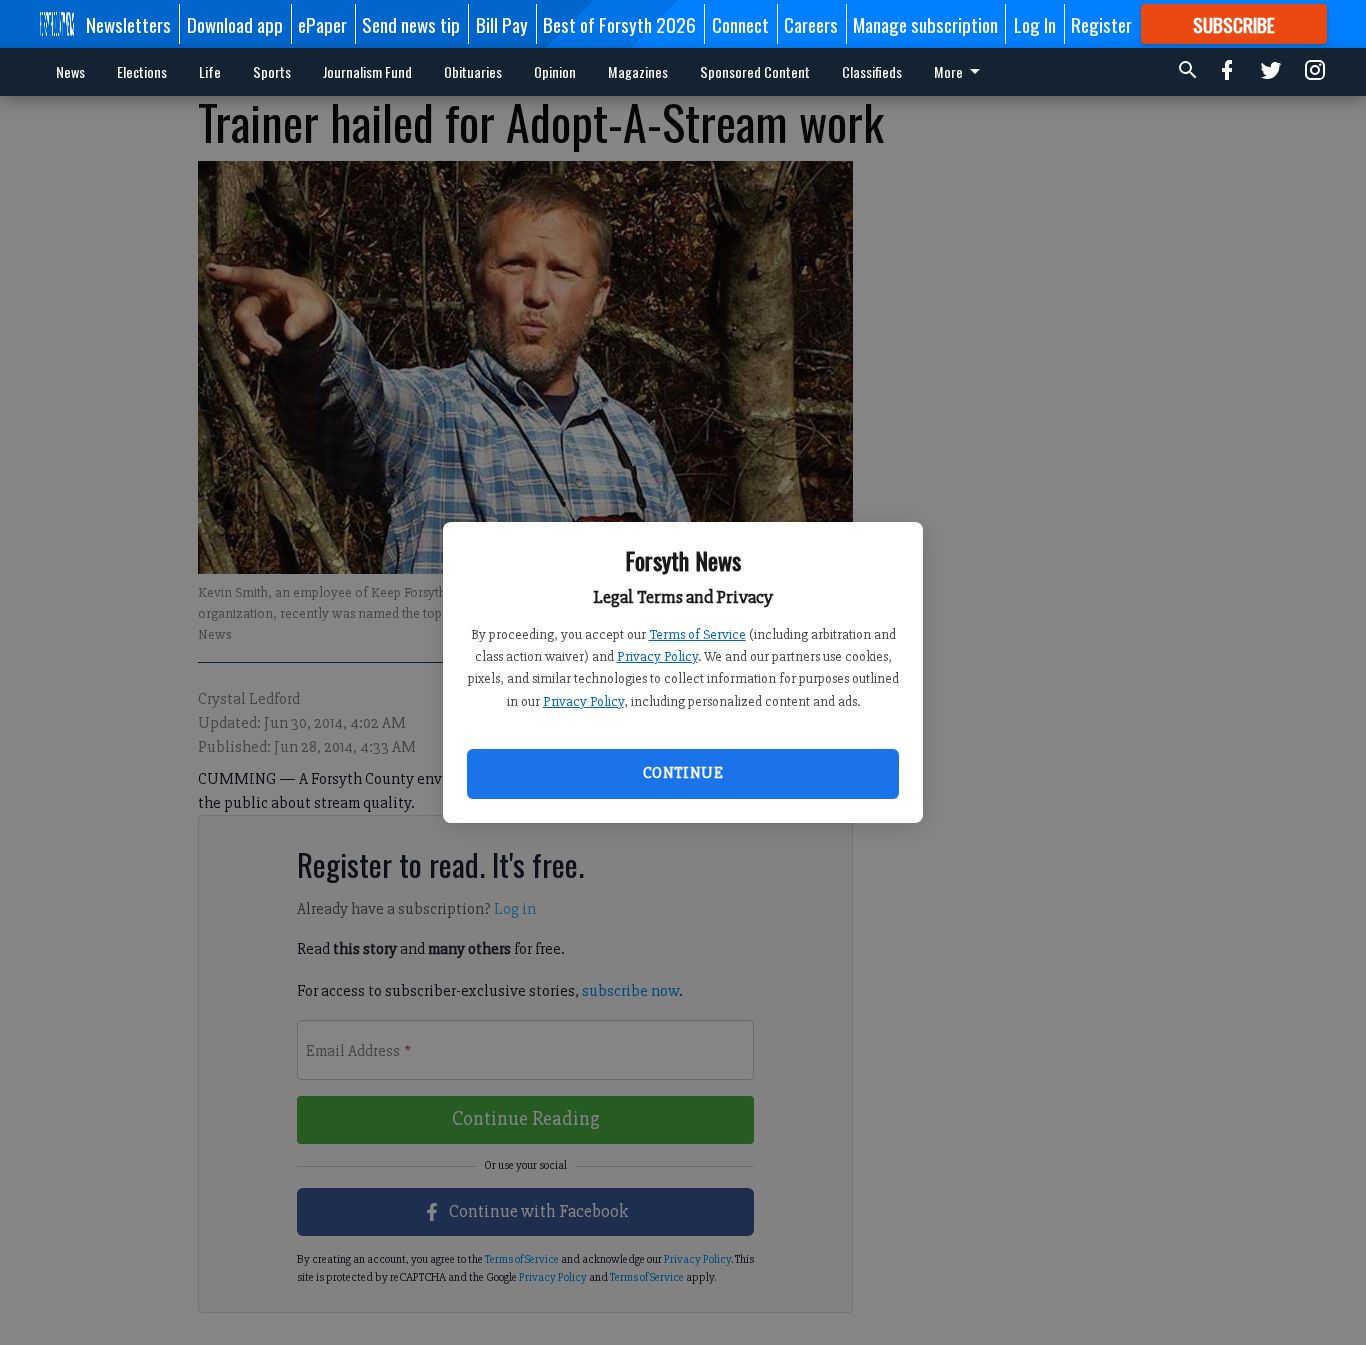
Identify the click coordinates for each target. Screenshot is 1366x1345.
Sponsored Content (755, 71)
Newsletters (128, 24)
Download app (235, 24)
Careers (811, 24)
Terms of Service (697, 634)
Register (1101, 24)
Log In (1035, 24)
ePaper (322, 24)
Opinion (555, 71)
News (70, 71)
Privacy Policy (657, 656)
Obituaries (473, 71)
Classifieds (872, 71)
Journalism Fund (367, 71)
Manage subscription (925, 24)
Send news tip (411, 24)
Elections (142, 71)
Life (210, 71)
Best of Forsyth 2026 (619, 24)
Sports (272, 71)
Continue (683, 773)
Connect (740, 24)
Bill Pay (502, 24)
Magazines (638, 71)
